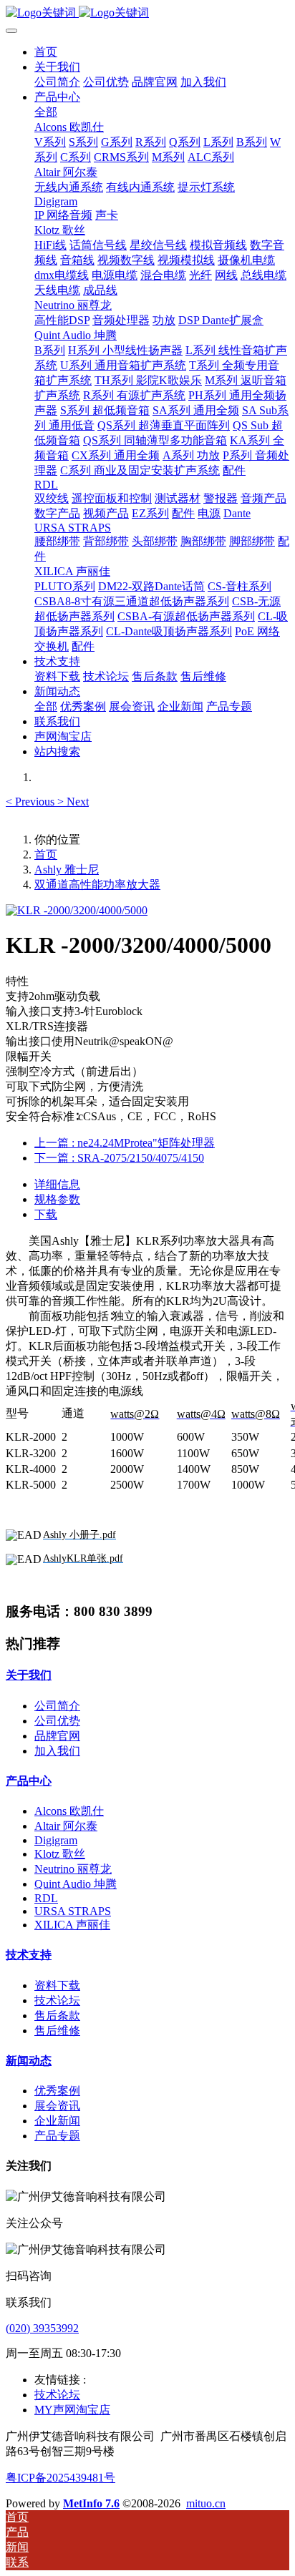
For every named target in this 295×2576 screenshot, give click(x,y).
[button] (32, 802)
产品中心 (29, 1781)
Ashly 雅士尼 (67, 870)
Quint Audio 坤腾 (76, 1884)
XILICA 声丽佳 (72, 1925)
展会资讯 (57, 2106)
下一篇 (119, 1158)
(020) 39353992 (42, 2328)
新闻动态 (29, 2061)
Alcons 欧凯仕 (69, 1811)
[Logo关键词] (147, 13)
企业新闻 (57, 2121)
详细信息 (57, 1184)
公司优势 (57, 1721)
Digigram (56, 1840)
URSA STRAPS (73, 1911)
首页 (46, 52)
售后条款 (57, 2016)
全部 (46, 112)
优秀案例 (57, 2091)
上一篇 (125, 1143)
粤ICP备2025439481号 (61, 2478)
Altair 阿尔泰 (66, 1826)
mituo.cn (206, 2503)
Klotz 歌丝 (60, 1854)
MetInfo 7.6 (91, 2503)
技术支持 (29, 1955)
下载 (46, 1214)
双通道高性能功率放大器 (97, 885)
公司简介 (57, 1706)
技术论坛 (57, 2000)
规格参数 (57, 1199)
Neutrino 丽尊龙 (73, 1869)
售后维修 (57, 2031)
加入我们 (57, 1751)
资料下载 (57, 1985)
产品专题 (57, 2136)
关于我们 (29, 1675)
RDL (46, 1898)
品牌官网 (57, 1736)
